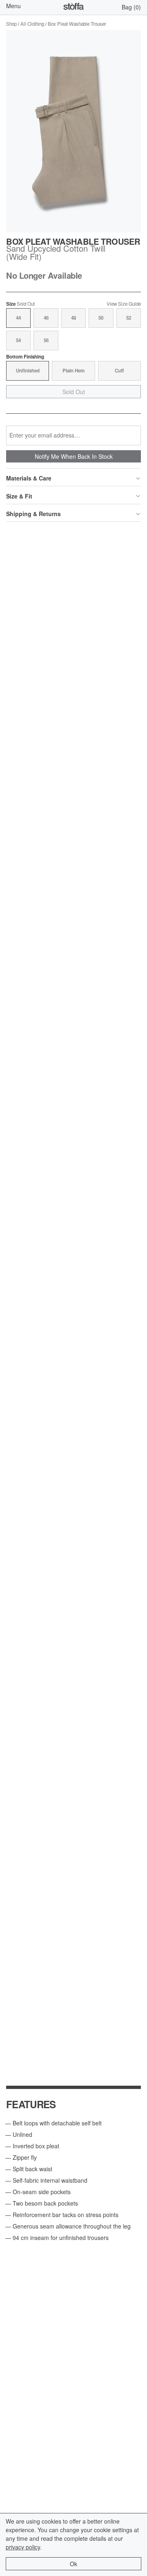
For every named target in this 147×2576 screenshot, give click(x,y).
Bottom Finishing (25, 357)
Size (20, 304)
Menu (13, 6)
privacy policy (23, 2547)
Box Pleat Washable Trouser (77, 24)
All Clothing (32, 24)
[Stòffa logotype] (73, 7)
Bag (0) (131, 7)
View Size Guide (124, 304)
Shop (11, 24)
